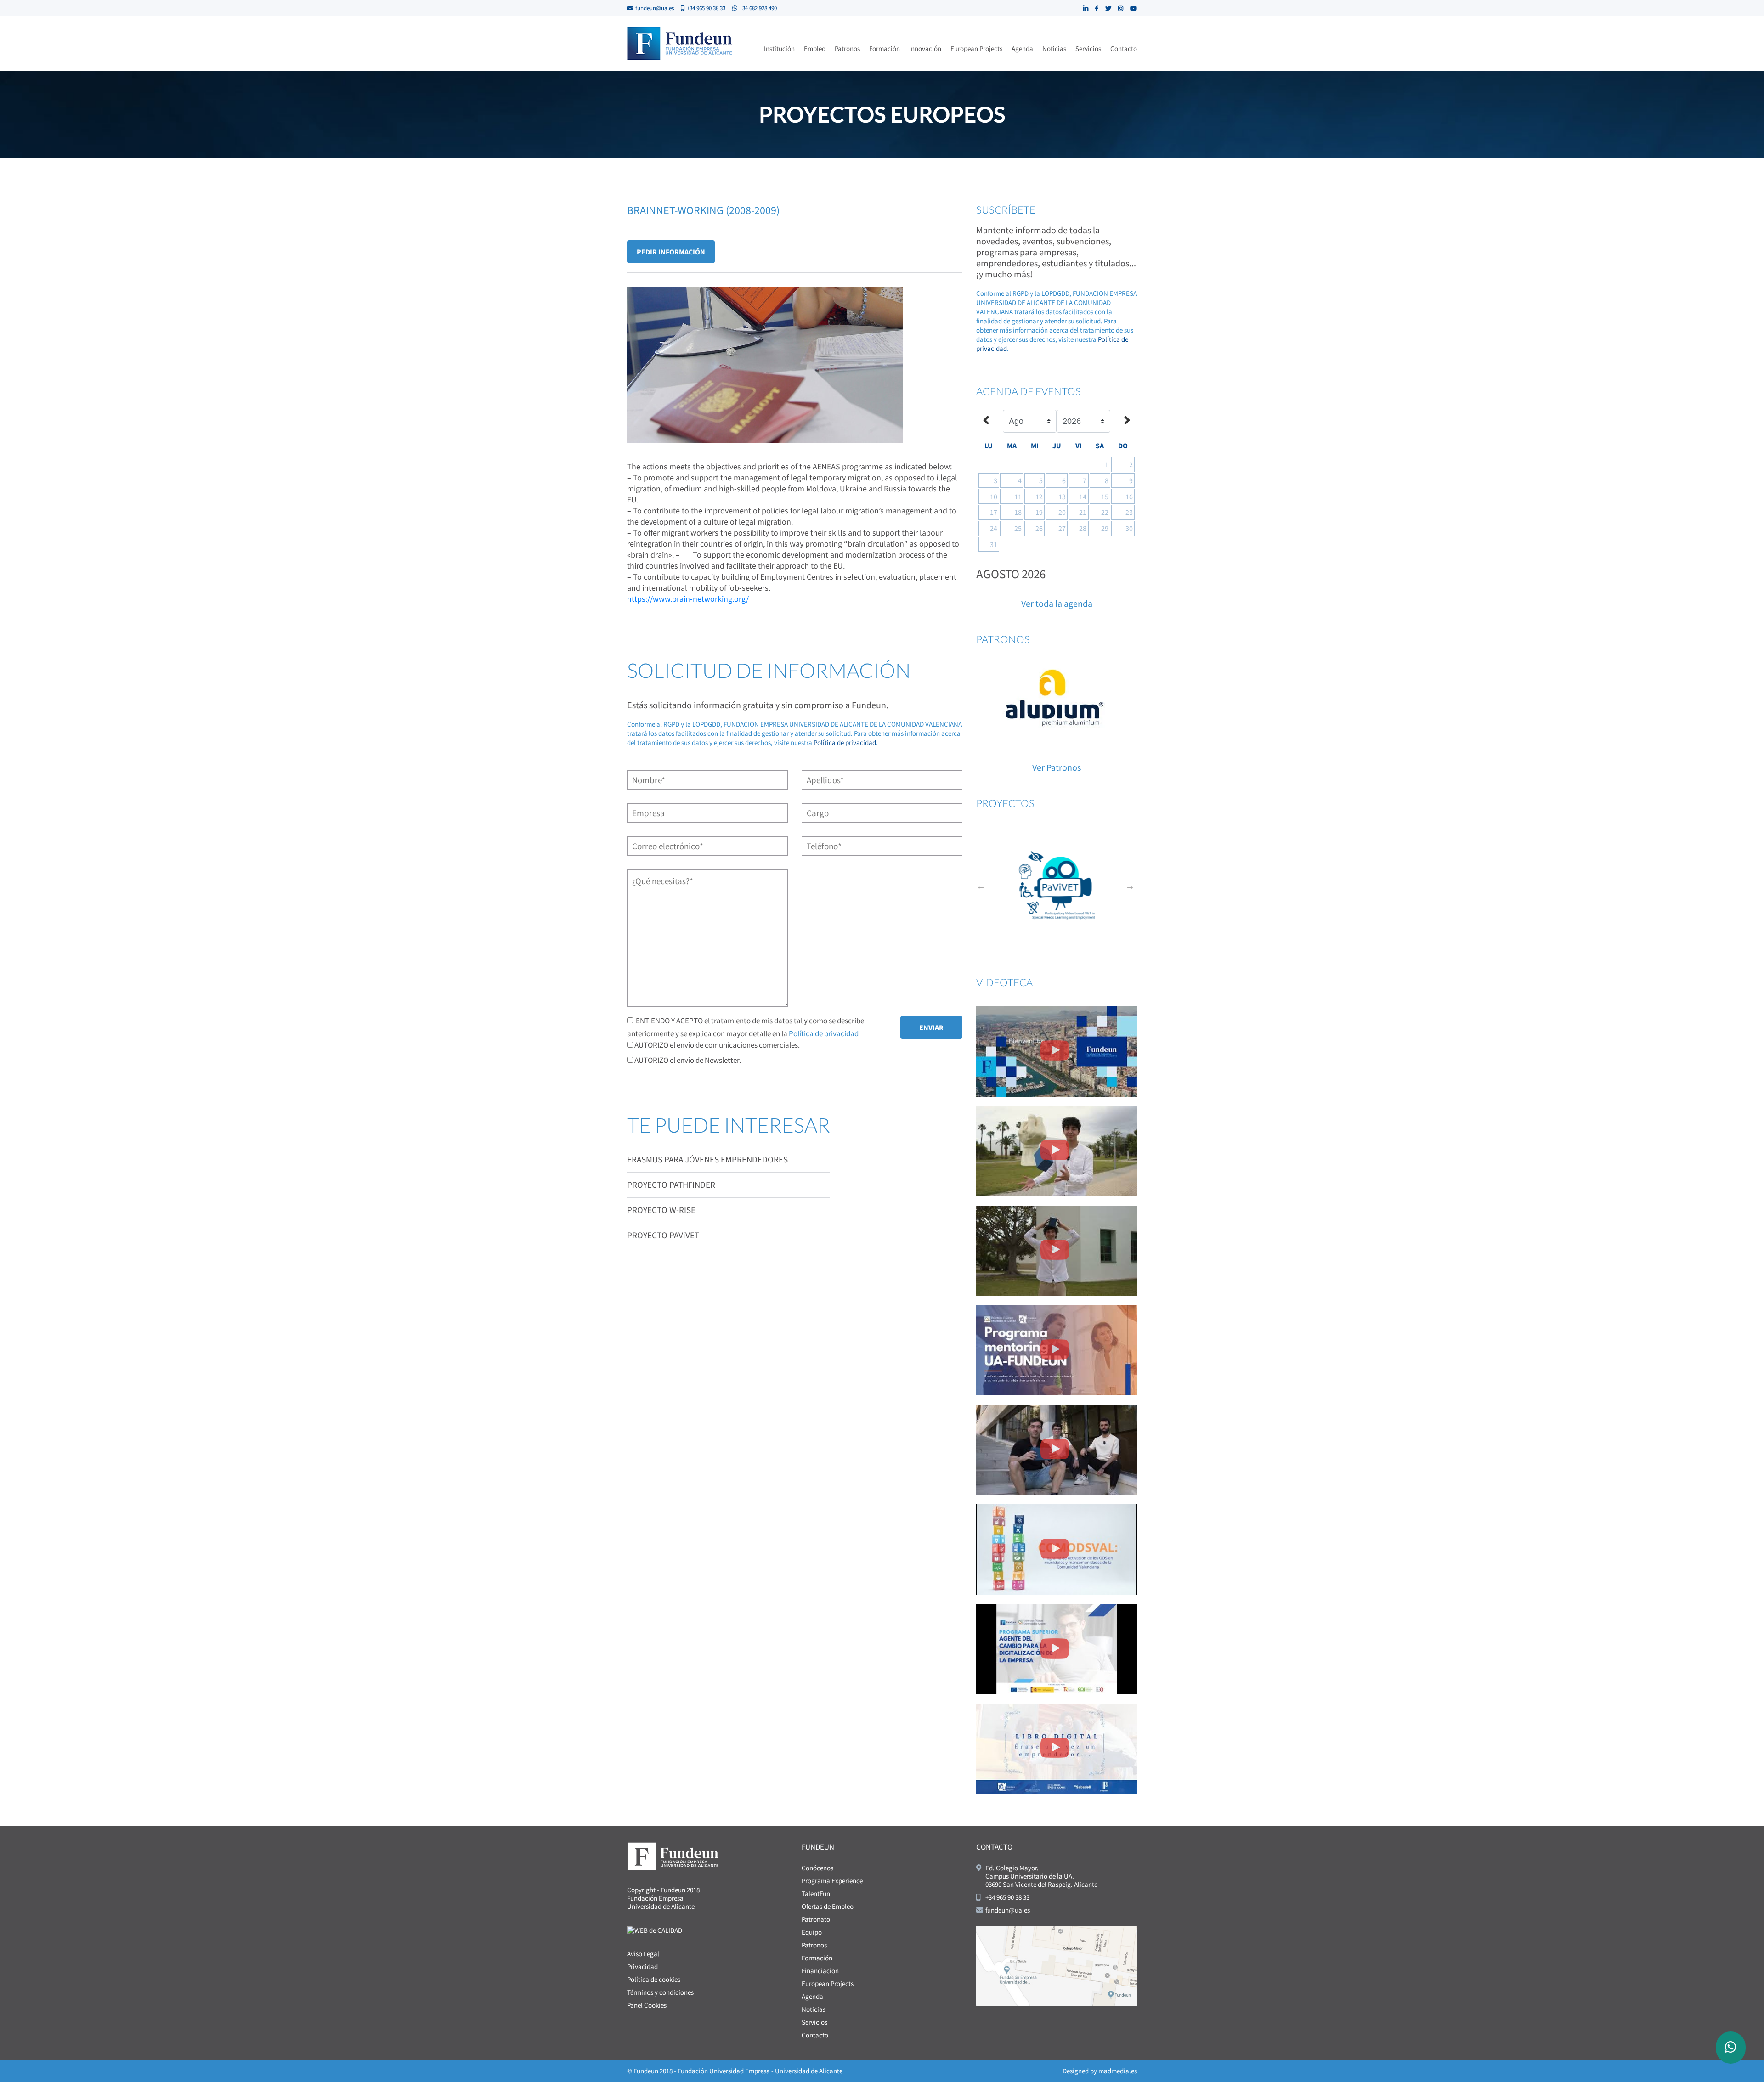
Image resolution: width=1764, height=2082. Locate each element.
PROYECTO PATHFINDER (671, 1185)
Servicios (1088, 48)
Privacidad (642, 1966)
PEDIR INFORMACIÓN (671, 252)
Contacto (1124, 48)
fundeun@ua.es (655, 8)
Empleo (815, 48)
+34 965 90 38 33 (706, 8)
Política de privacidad (845, 742)
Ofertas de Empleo (828, 1906)
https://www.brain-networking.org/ (688, 599)
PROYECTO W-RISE (661, 1210)
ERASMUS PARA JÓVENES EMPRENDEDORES (707, 1159)
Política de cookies (654, 1979)
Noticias (1054, 48)
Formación (885, 48)
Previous (981, 886)
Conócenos (817, 1868)
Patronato (816, 1919)
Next (1130, 886)
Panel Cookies (647, 2005)
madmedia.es (1118, 2071)
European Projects (976, 48)
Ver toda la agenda (1057, 603)
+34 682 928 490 (758, 8)
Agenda (1022, 48)
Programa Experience (832, 1881)
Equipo (812, 1932)
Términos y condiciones (660, 1992)
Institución (779, 48)
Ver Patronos (1057, 767)
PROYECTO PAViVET (663, 1235)
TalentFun (816, 1893)
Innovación (925, 48)
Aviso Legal (643, 1954)
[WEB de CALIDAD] (655, 1930)
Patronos (847, 48)
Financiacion (820, 1971)
